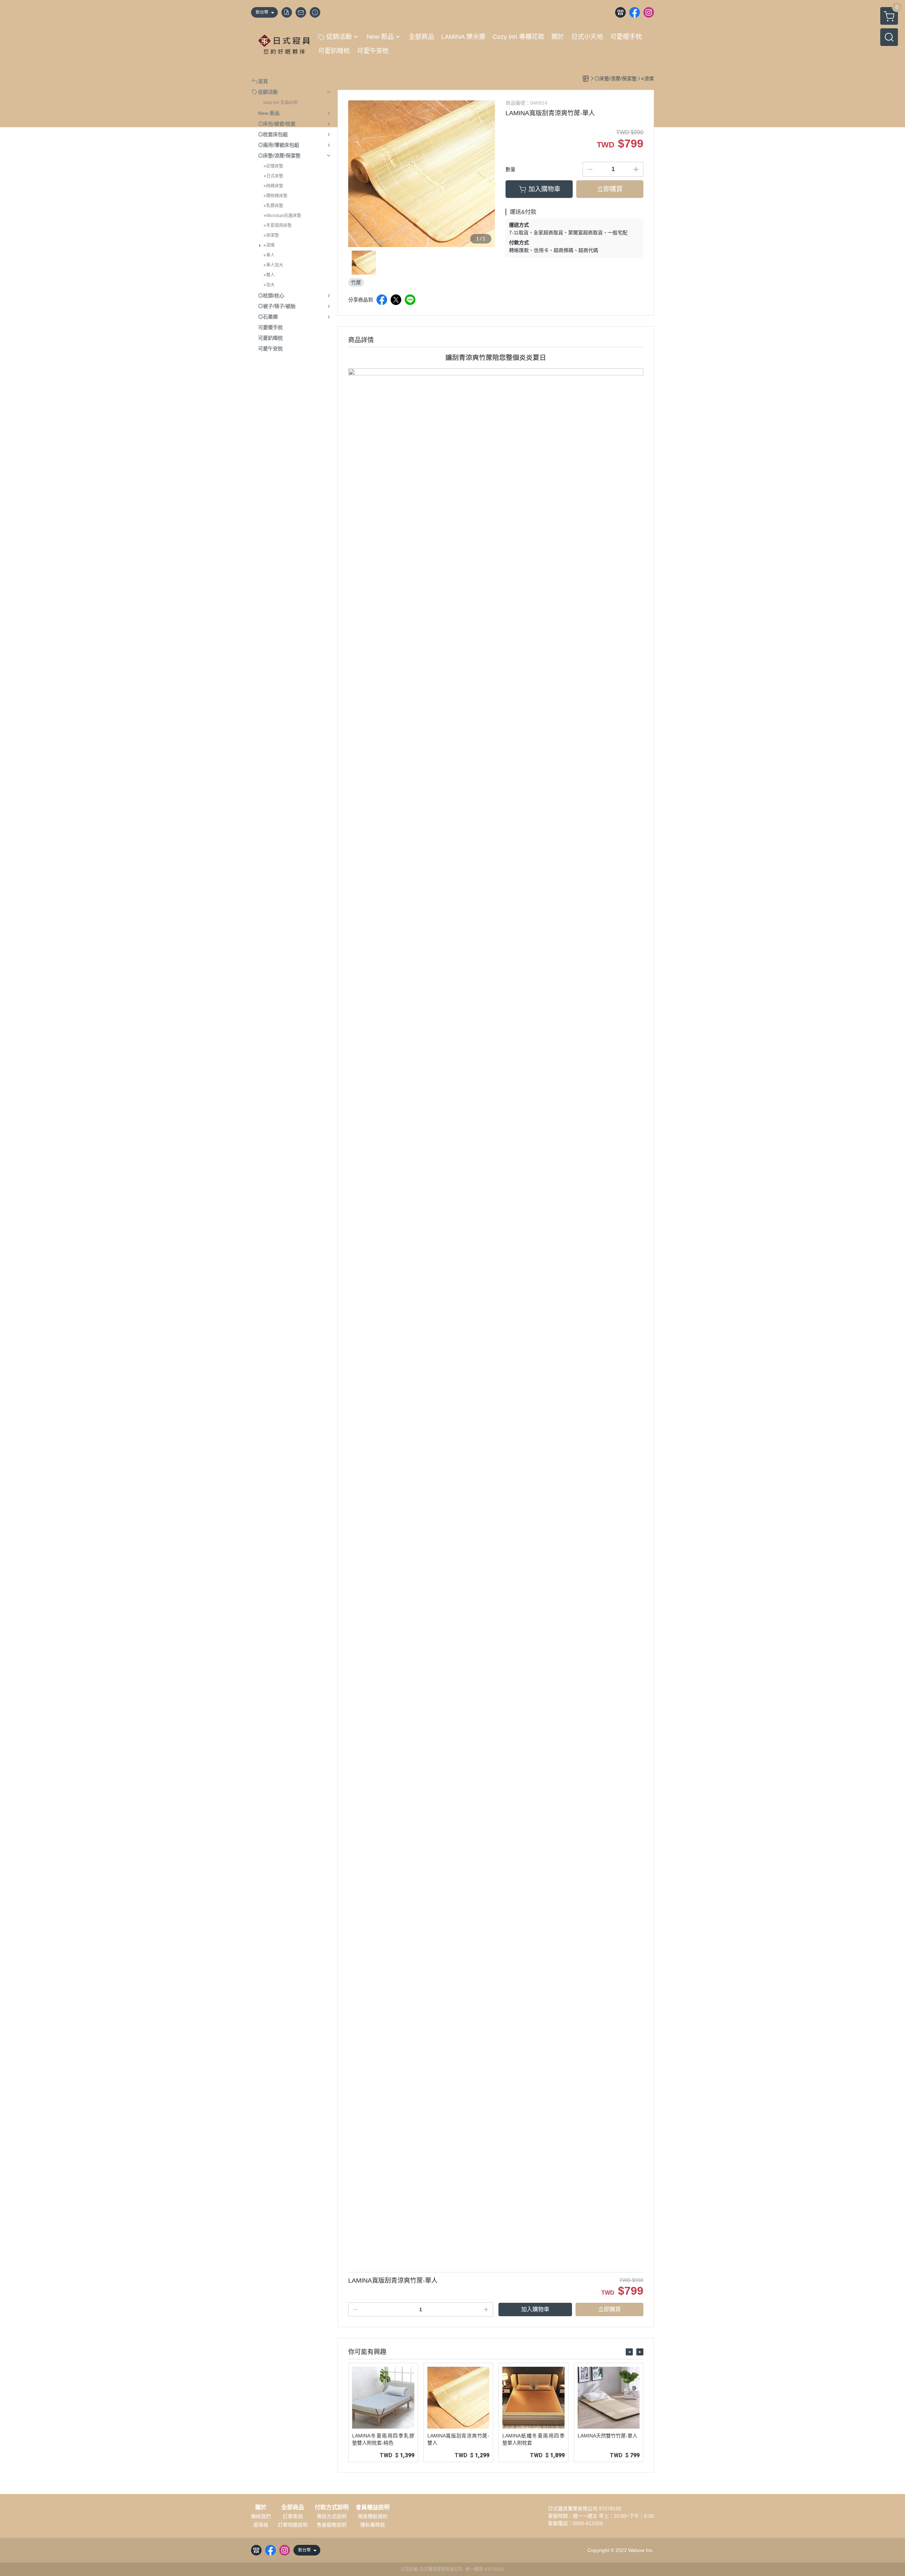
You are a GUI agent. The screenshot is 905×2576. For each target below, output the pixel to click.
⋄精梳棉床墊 (275, 196)
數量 (510, 169)
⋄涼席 (269, 245)
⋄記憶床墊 (273, 166)
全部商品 (293, 2507)
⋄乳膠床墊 (273, 206)
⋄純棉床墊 (273, 186)
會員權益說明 (373, 2507)
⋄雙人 (269, 275)
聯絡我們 (261, 2516)
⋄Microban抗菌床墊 (282, 216)
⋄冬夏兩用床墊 (278, 226)
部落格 (261, 2525)
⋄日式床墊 (273, 176)
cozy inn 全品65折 (281, 103)
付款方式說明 (332, 2507)
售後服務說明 (332, 2525)
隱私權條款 (373, 2525)
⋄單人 (269, 255)
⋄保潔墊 (271, 235)
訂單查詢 (293, 2516)
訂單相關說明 (293, 2525)
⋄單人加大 (273, 265)
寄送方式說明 (332, 2516)
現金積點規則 (373, 2516)
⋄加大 (269, 285)
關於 (261, 2507)
